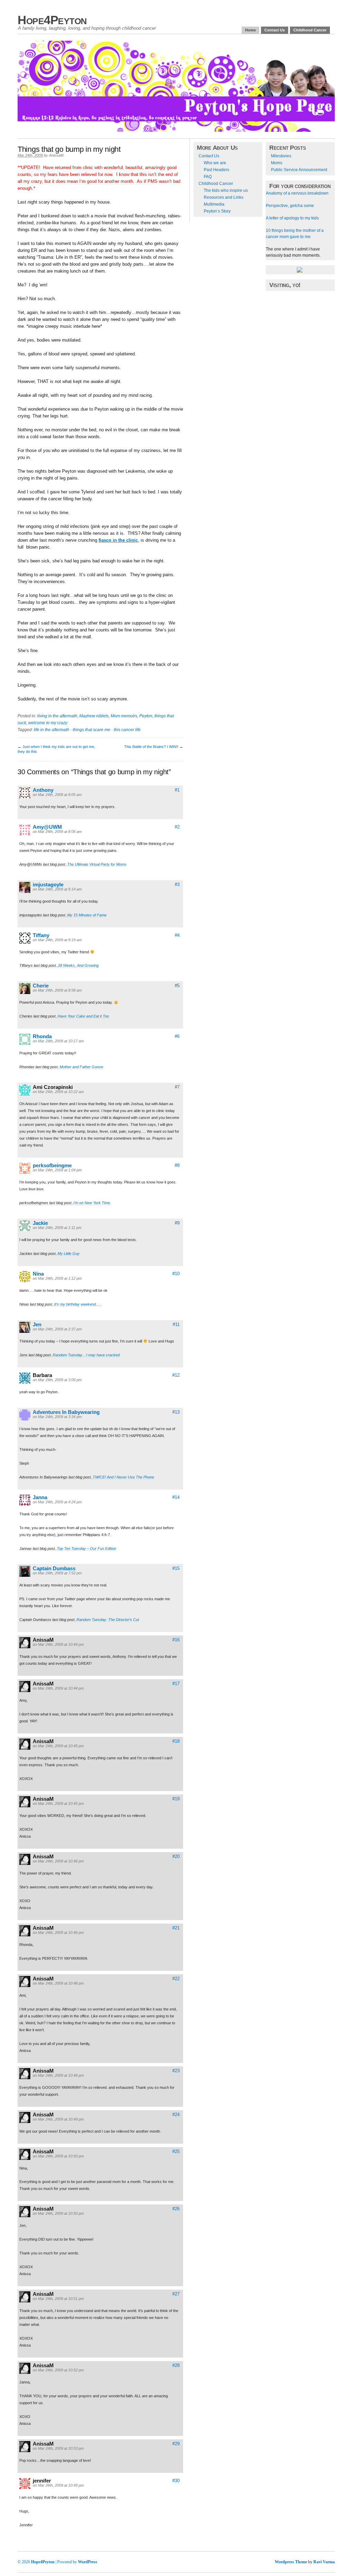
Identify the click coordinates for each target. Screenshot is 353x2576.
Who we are (215, 163)
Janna (40, 1497)
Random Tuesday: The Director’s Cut (108, 1620)
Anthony (43, 790)
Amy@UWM (47, 827)
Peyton (146, 716)
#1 (177, 790)
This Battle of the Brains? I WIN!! (151, 747)
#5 (177, 986)
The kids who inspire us (226, 190)
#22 (176, 1979)
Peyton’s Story (217, 211)
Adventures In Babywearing (66, 1412)
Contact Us (275, 30)
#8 (177, 1165)
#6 (177, 1036)
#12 (176, 1375)
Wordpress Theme (291, 2562)
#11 (176, 1324)
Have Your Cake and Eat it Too (83, 1016)
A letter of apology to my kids (292, 218)
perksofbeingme (52, 1165)
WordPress (88, 2562)
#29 (176, 2444)
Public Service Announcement (299, 170)
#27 (176, 2294)
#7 (177, 1087)
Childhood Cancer (310, 30)
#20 (176, 1856)
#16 (176, 1640)
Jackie (40, 1223)
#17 (176, 1684)
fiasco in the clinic (118, 540)
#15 (176, 1568)
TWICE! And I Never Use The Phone (123, 1477)
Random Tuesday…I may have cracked (86, 1355)
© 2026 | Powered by (48, 2562)
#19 (176, 1799)
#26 (176, 2209)
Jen (37, 1324)
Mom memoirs (124, 716)
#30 (176, 2481)
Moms (277, 163)
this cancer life (127, 730)
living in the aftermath (57, 716)
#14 (176, 1497)
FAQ (208, 177)
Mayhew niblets (94, 716)
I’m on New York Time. (92, 1203)
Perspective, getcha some (290, 206)
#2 (177, 827)
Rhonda (42, 1036)
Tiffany (41, 935)
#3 (177, 884)
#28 (176, 2365)
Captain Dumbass (54, 1568)
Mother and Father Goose (81, 1067)
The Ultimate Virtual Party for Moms (97, 864)
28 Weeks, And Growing (78, 965)
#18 (176, 1741)
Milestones (281, 156)
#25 (176, 2151)
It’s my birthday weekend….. (78, 1304)
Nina (38, 1274)
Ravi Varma (324, 2562)
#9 (177, 1223)
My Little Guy (69, 1253)
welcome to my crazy (48, 723)
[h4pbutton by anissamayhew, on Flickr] (300, 271)
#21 (176, 1928)
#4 (177, 935)
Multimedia (214, 204)
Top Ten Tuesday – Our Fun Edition (87, 1548)
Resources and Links (224, 197)
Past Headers (216, 170)
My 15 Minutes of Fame (87, 915)
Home (250, 30)
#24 (176, 2115)
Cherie (41, 986)
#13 (176, 1412)
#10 (176, 1274)
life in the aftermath (52, 730)
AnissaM (56, 155)
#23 (176, 2071)
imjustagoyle (48, 884)
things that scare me (92, 730)
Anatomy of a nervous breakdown (297, 193)
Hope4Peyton (52, 20)
